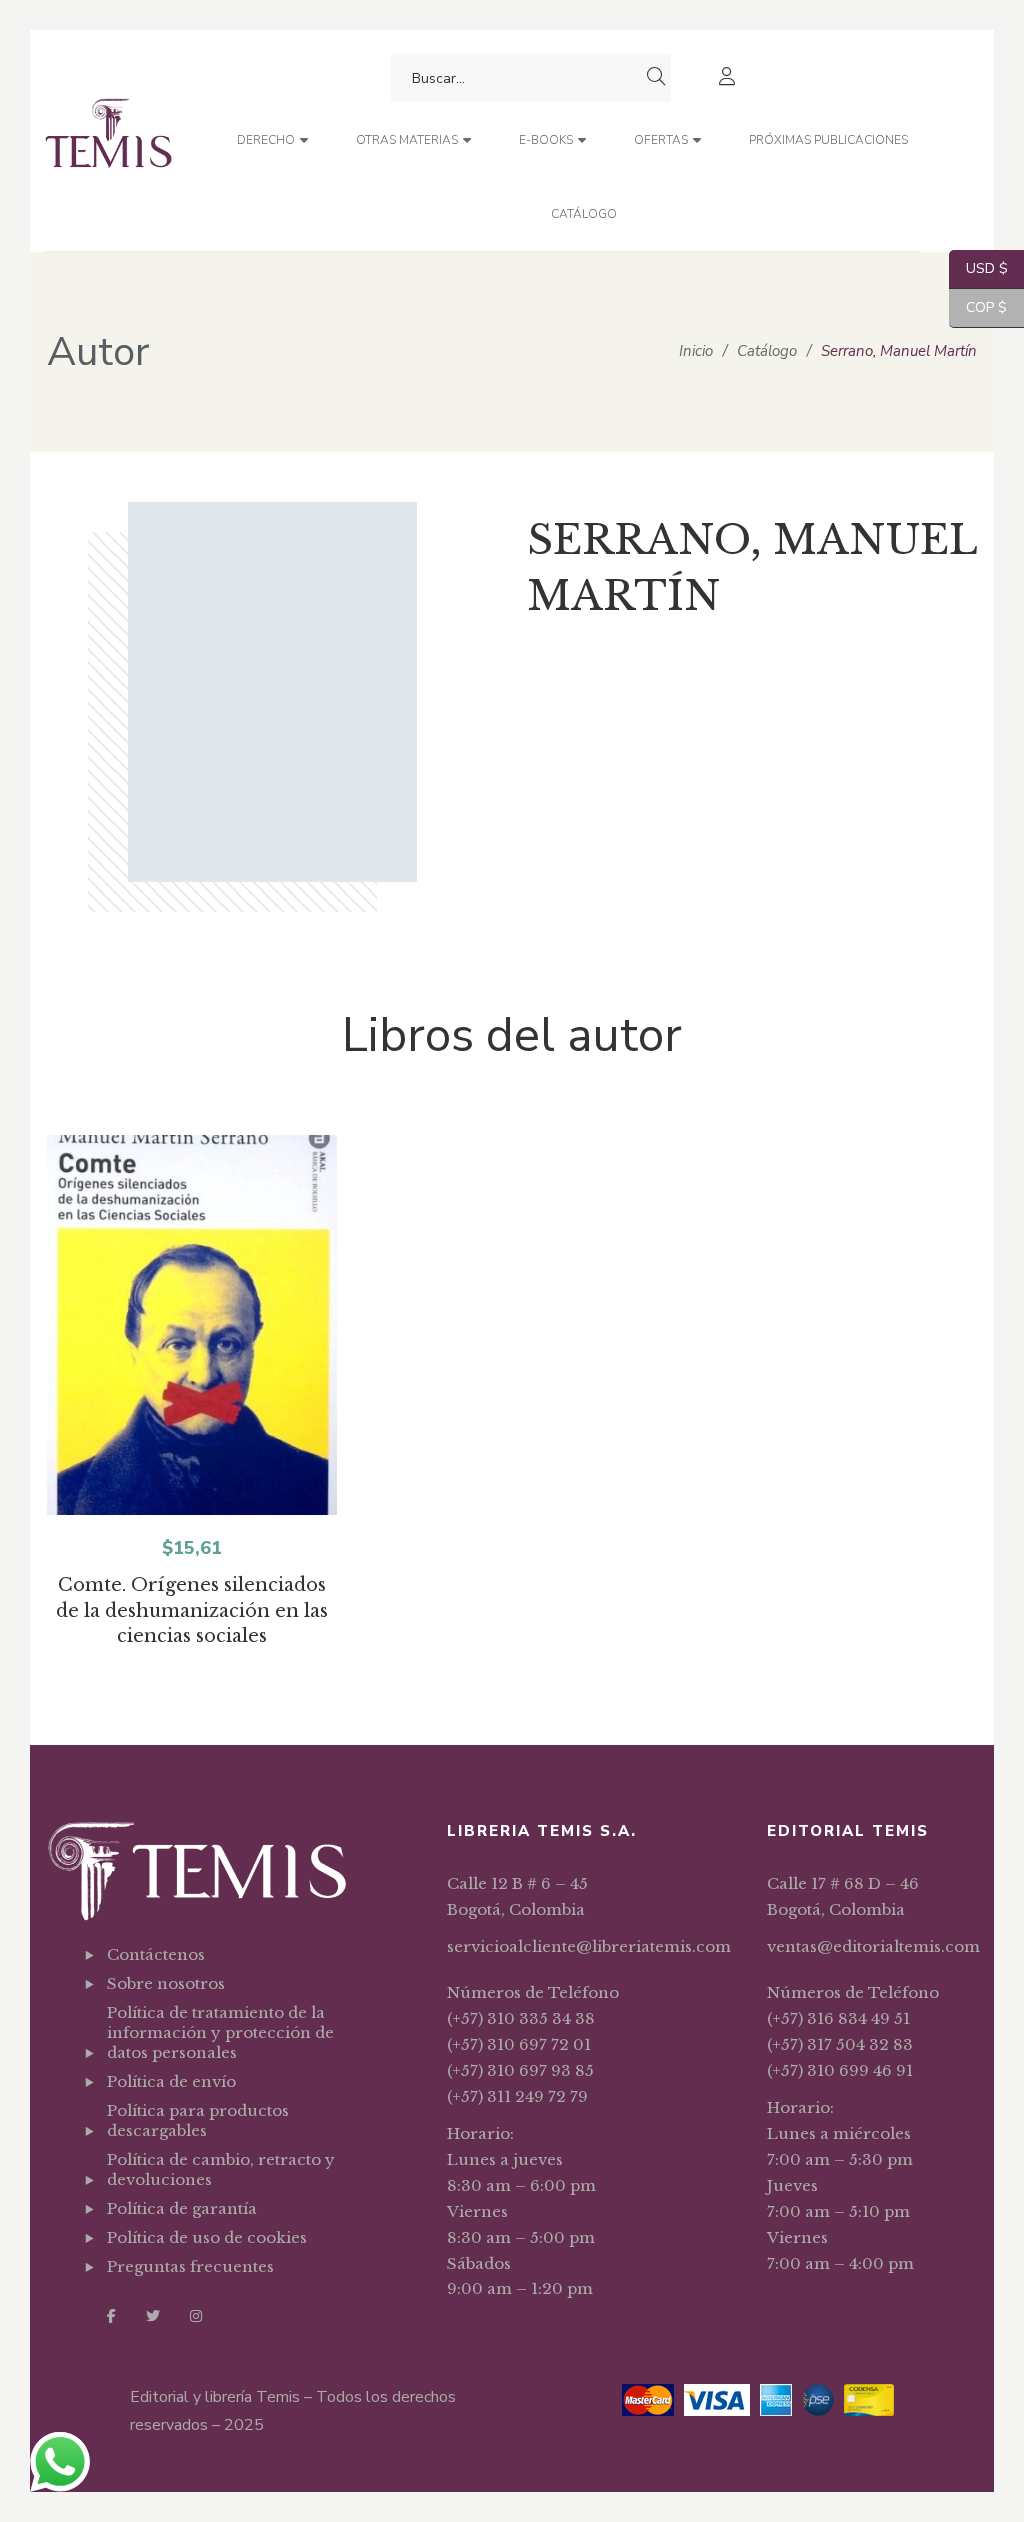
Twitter (153, 2316)
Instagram (196, 2316)
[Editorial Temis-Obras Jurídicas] (108, 140)
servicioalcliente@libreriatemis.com (589, 1946)
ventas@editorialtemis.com (873, 1946)
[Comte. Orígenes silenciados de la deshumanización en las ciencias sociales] (192, 1338)
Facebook (111, 2316)
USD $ (978, 268)
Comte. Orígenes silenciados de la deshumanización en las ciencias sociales (192, 1611)
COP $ (978, 307)
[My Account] (729, 78)
